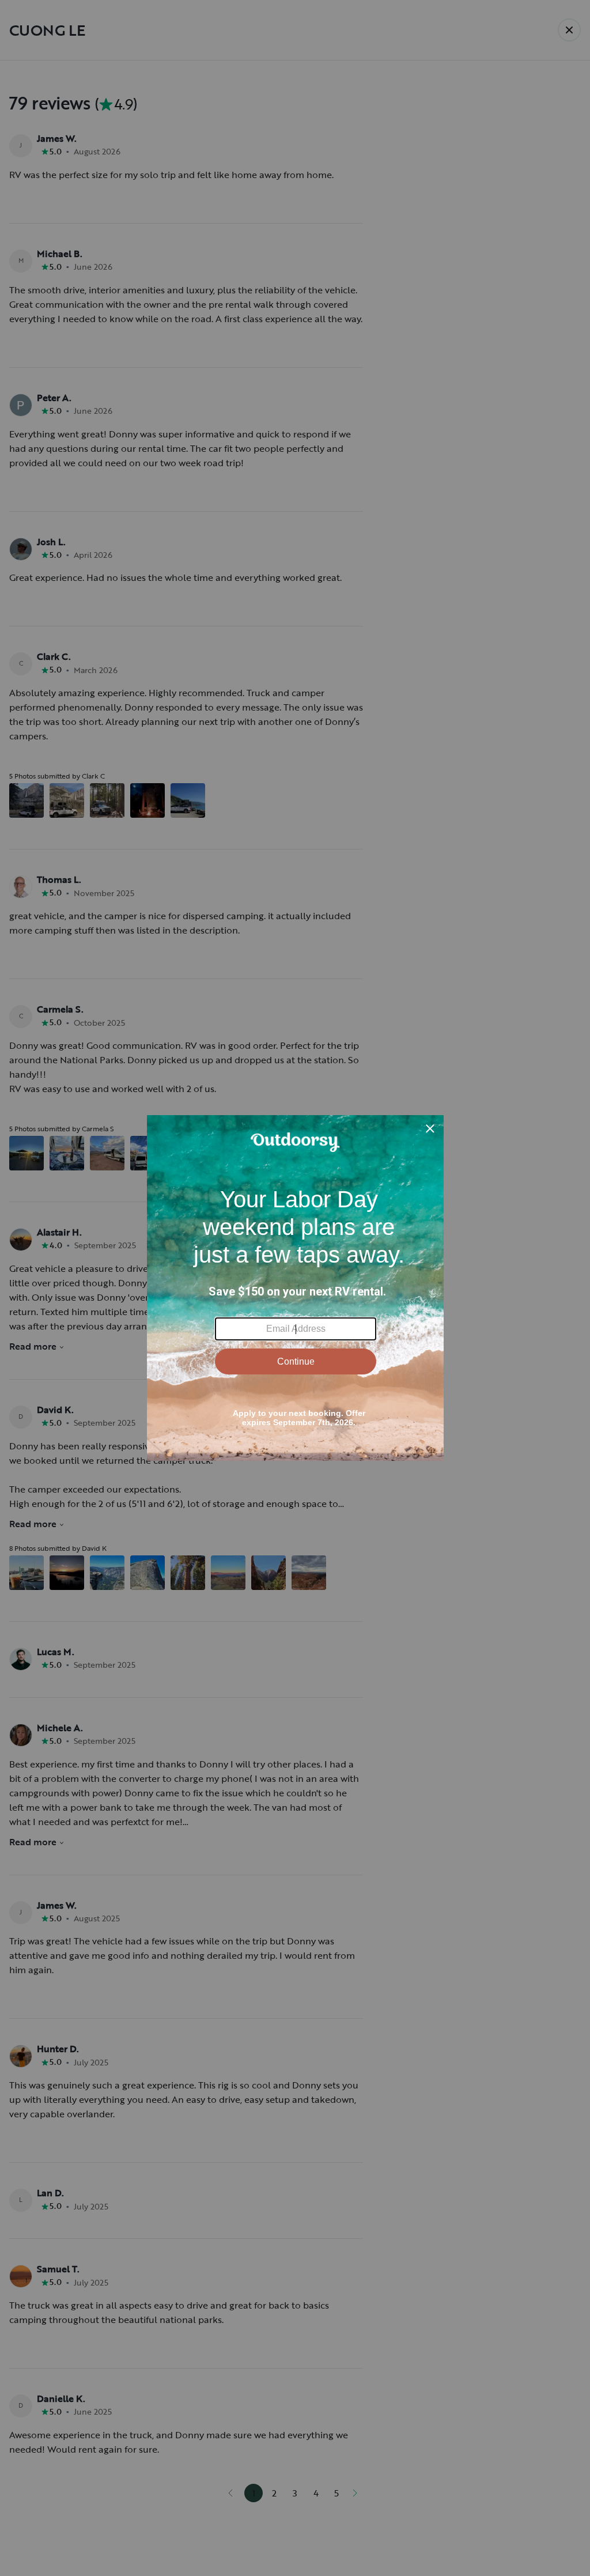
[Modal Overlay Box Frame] (295, 1288)
